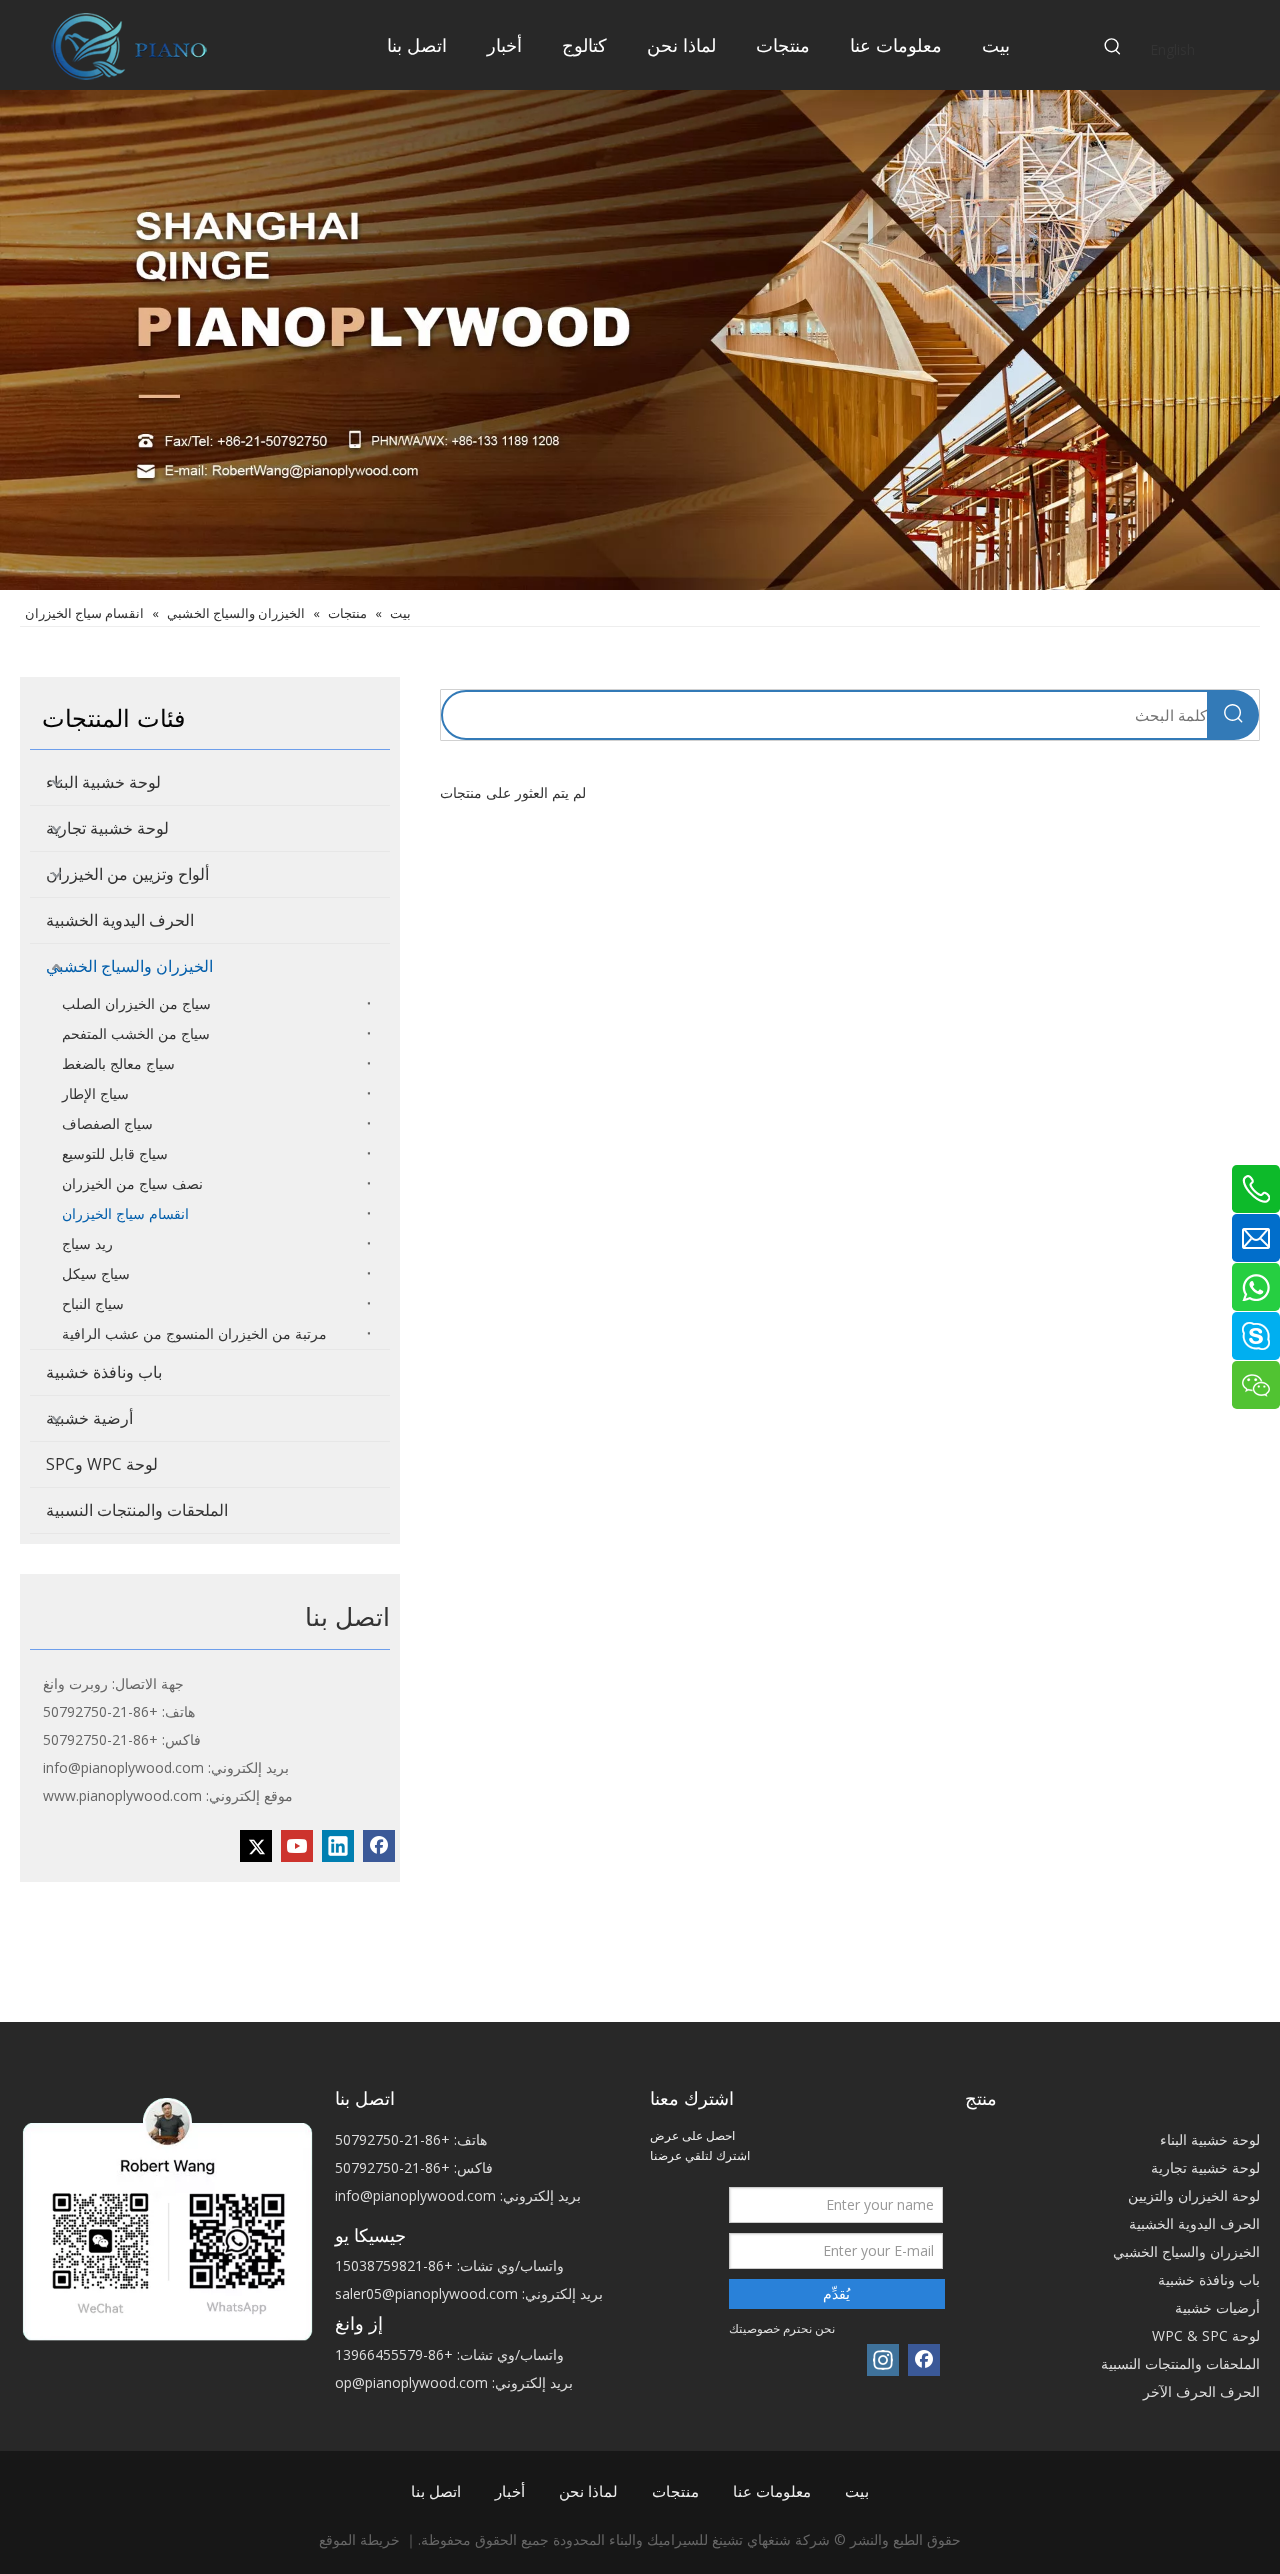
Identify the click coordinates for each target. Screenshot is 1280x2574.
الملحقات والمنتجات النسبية (137, 1510)
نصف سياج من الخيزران (132, 1183)
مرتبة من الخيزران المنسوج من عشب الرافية (194, 1333)
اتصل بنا (436, 2491)
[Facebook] (379, 1846)
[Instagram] (883, 2360)
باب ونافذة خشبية (104, 1372)
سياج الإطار (95, 1093)
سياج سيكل (96, 1273)
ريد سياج (87, 1243)
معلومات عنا (772, 2491)
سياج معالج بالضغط (118, 1063)
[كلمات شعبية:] (1113, 47)
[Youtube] (297, 1846)
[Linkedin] (338, 1846)
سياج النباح (93, 1303)
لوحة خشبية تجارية (107, 828)
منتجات (675, 2491)
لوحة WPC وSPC (102, 1464)
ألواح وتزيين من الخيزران (127, 874)
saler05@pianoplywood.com (426, 2293)
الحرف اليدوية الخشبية (120, 920)
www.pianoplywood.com (122, 1795)
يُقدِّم (836, 2293)
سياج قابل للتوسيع (115, 1153)
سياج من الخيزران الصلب (136, 1003)
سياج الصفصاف (107, 1123)
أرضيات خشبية (1217, 2307)
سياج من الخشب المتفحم (136, 1033)
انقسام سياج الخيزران (125, 1213)
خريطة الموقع (359, 2539)
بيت (857, 2491)
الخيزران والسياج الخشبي (129, 966)
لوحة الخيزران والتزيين (1194, 2195)
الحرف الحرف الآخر (1201, 2391)
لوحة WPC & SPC (1206, 2335)
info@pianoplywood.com (123, 1767)
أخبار (510, 2491)
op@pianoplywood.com (411, 2382)
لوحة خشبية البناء (103, 782)
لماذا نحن (588, 2491)
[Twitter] (256, 1846)
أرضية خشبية (89, 1418)
